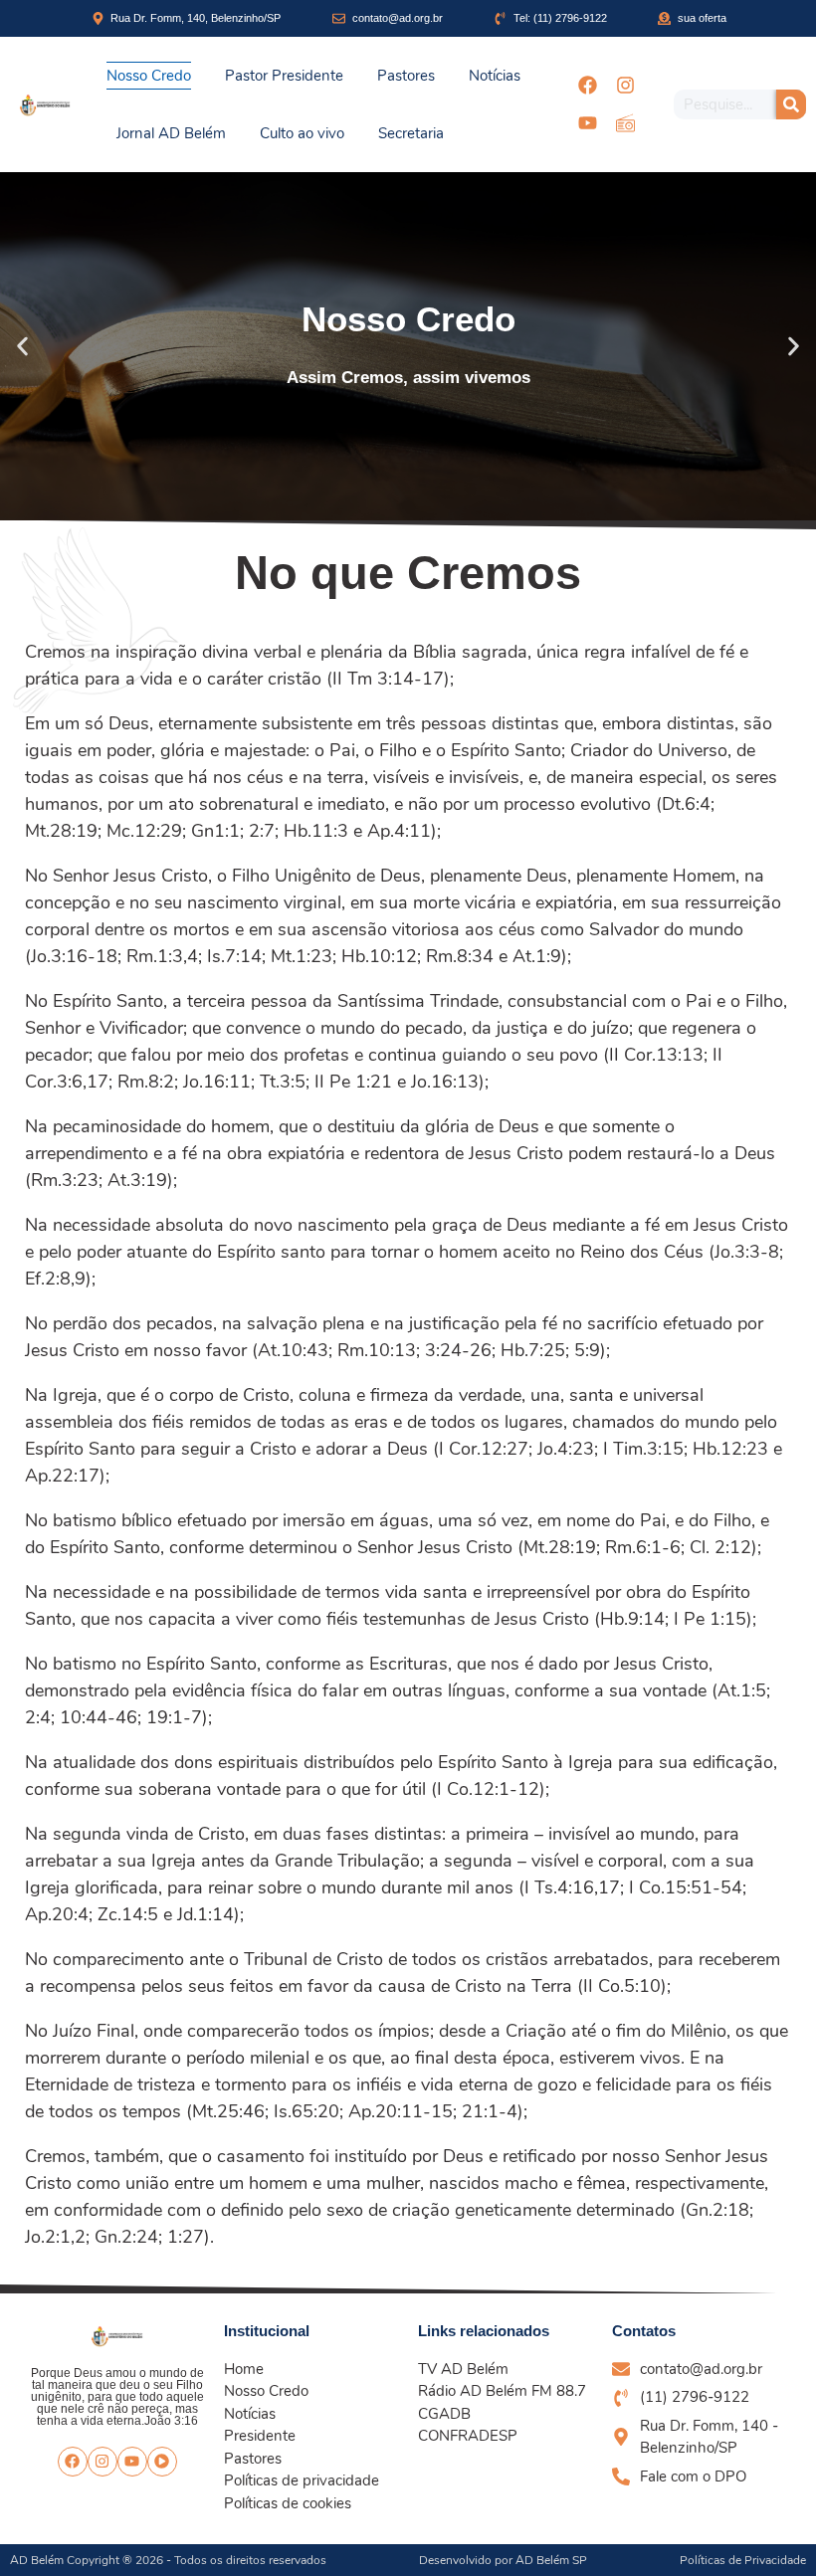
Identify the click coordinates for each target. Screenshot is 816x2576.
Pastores (406, 76)
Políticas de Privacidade (743, 2560)
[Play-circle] (162, 2462)
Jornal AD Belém (171, 133)
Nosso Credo (149, 76)
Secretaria (411, 133)
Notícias (495, 76)
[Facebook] (587, 86)
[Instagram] (625, 86)
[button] (22, 346)
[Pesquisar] (791, 104)
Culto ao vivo (302, 133)
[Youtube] (587, 123)
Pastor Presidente (284, 76)
